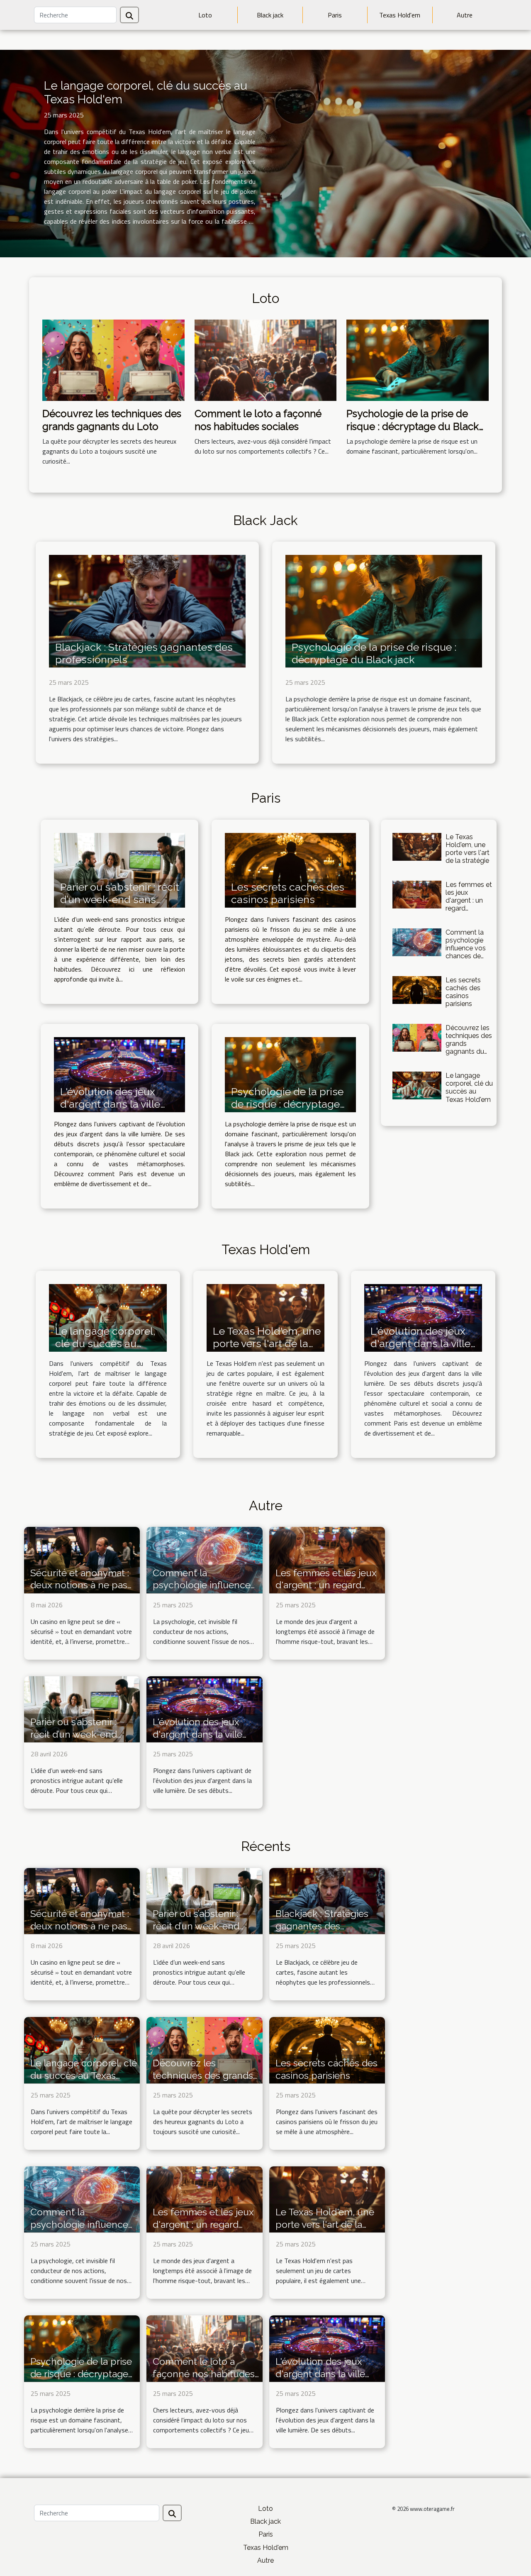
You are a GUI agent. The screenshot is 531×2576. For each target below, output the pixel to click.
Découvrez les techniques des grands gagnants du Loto (112, 420)
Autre (465, 15)
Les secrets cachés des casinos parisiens (288, 893)
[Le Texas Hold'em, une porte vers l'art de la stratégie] (417, 847)
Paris (335, 15)
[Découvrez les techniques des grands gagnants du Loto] (113, 359)
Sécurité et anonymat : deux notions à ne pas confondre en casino (80, 1585)
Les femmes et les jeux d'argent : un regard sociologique (469, 901)
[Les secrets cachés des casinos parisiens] (290, 870)
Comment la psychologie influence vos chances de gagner (466, 948)
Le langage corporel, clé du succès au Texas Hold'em (469, 1088)
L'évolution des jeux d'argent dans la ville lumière (110, 1104)
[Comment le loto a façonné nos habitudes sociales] (266, 359)
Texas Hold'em (400, 15)
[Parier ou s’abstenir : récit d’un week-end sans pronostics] (119, 870)
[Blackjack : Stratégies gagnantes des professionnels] (147, 610)
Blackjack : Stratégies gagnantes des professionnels (322, 1926)
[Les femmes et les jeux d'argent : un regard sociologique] (417, 895)
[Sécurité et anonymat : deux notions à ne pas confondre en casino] (82, 1559)
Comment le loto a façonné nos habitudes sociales (258, 420)
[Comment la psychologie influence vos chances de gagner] (417, 942)
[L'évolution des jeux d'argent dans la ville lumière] (119, 1075)
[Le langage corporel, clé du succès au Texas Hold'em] (417, 1085)
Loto (205, 15)
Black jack (270, 15)
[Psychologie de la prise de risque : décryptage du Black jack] (418, 359)
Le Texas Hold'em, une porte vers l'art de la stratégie (468, 849)
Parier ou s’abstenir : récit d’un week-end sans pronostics (120, 899)
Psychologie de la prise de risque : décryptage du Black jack (413, 426)
